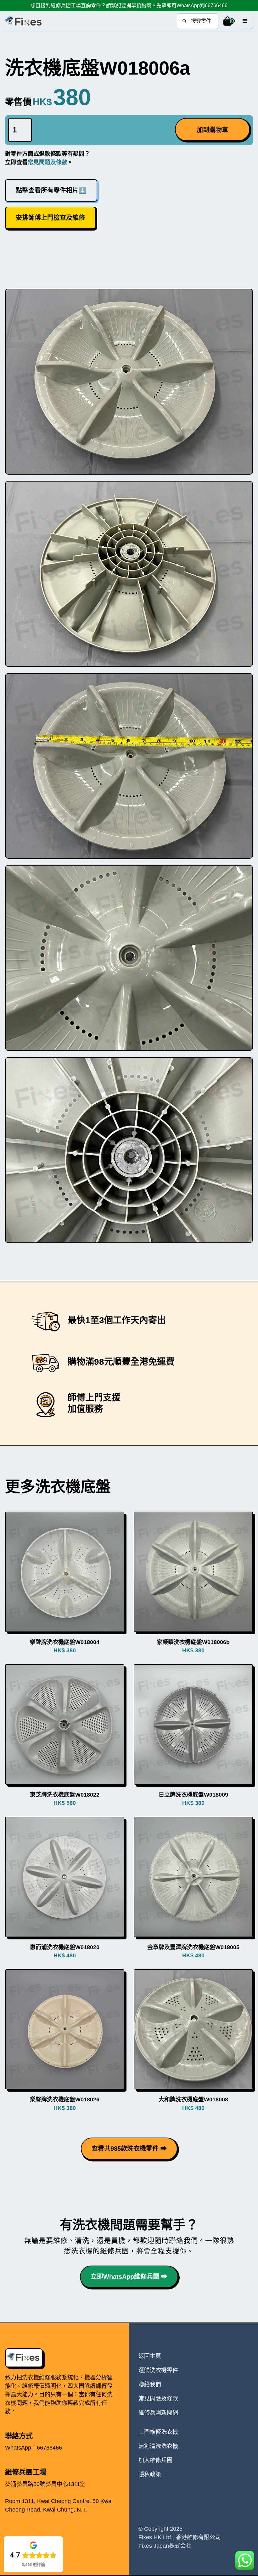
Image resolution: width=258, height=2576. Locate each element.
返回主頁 (150, 2356)
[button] (228, 21)
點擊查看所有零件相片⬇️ (51, 190)
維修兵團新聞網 (158, 2413)
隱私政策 (150, 2474)
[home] (23, 21)
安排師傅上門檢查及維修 (50, 218)
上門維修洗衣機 (158, 2432)
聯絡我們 (150, 2384)
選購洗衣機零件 (158, 2370)
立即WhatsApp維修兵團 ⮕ (129, 2277)
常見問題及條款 (48, 162)
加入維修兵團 (155, 2460)
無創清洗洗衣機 (158, 2446)
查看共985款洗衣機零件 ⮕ (129, 2149)
